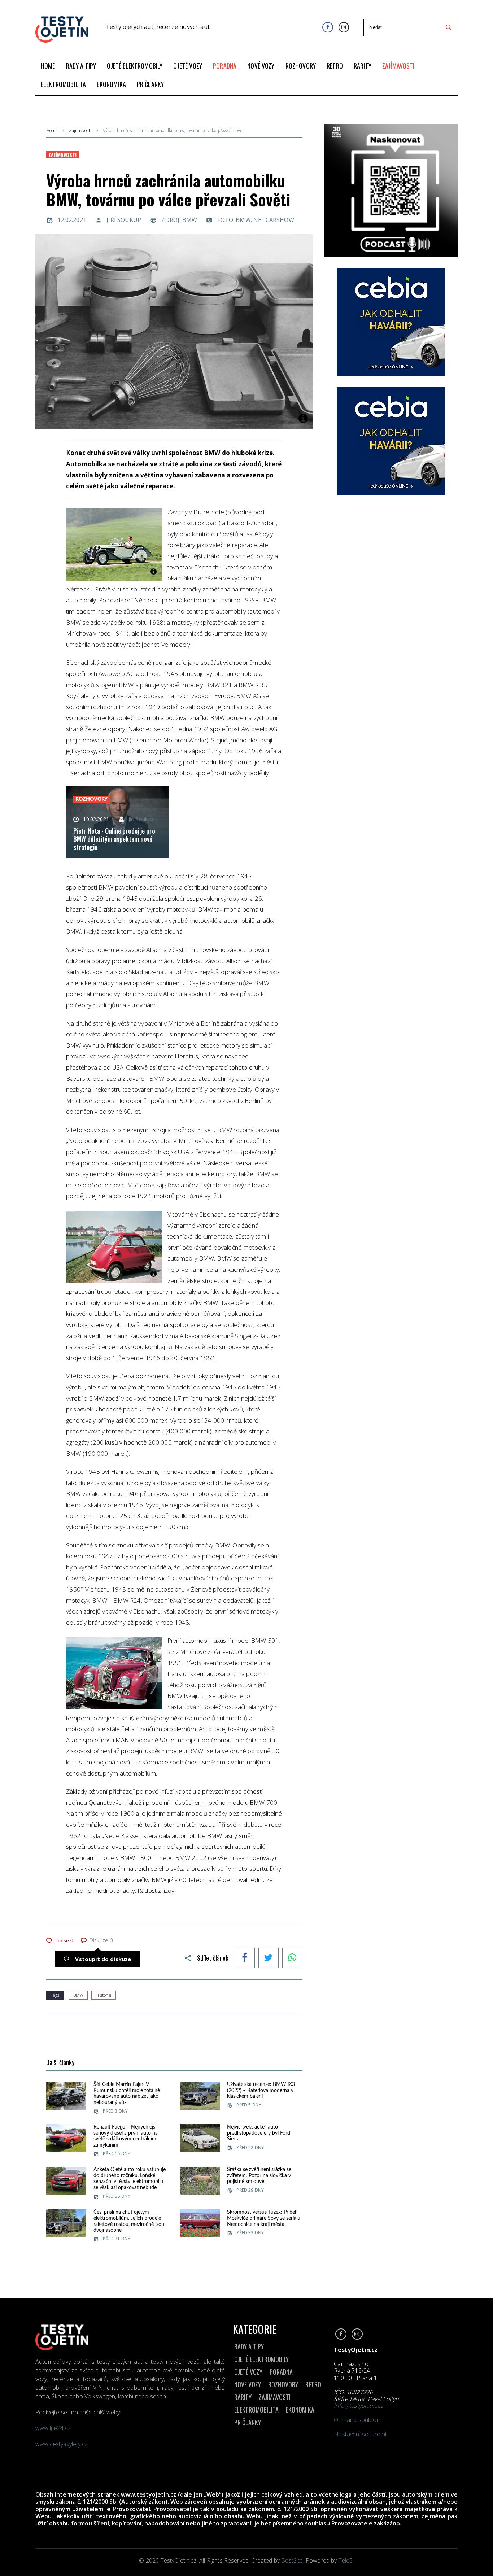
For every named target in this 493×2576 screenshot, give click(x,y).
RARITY (243, 2397)
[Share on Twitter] (269, 1959)
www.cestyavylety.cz (62, 2444)
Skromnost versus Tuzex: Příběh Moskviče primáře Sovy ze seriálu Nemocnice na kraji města (264, 2218)
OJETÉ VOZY (248, 2372)
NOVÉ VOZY (248, 2384)
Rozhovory (91, 799)
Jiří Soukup (124, 220)
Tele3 (346, 2560)
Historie (103, 1995)
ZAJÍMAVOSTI (275, 2397)
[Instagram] (344, 27)
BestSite (292, 2560)
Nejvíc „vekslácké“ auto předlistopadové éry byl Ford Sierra (259, 2133)
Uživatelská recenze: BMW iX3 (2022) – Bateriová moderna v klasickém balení (261, 2091)
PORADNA (281, 2372)
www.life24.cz (53, 2428)
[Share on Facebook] (245, 1959)
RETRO (313, 2384)
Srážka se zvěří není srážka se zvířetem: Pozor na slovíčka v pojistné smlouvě (259, 2176)
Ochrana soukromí (358, 2420)
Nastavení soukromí (360, 2434)
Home (52, 131)
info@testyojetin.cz (358, 2406)
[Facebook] (328, 27)
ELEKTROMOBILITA (256, 2410)
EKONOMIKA (300, 2410)
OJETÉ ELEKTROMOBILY (261, 2359)
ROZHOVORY (283, 2384)
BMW (78, 1995)
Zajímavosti (80, 131)
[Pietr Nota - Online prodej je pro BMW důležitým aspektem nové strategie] (117, 822)
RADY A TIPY (249, 2346)
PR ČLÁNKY (248, 2422)
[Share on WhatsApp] (292, 1959)
